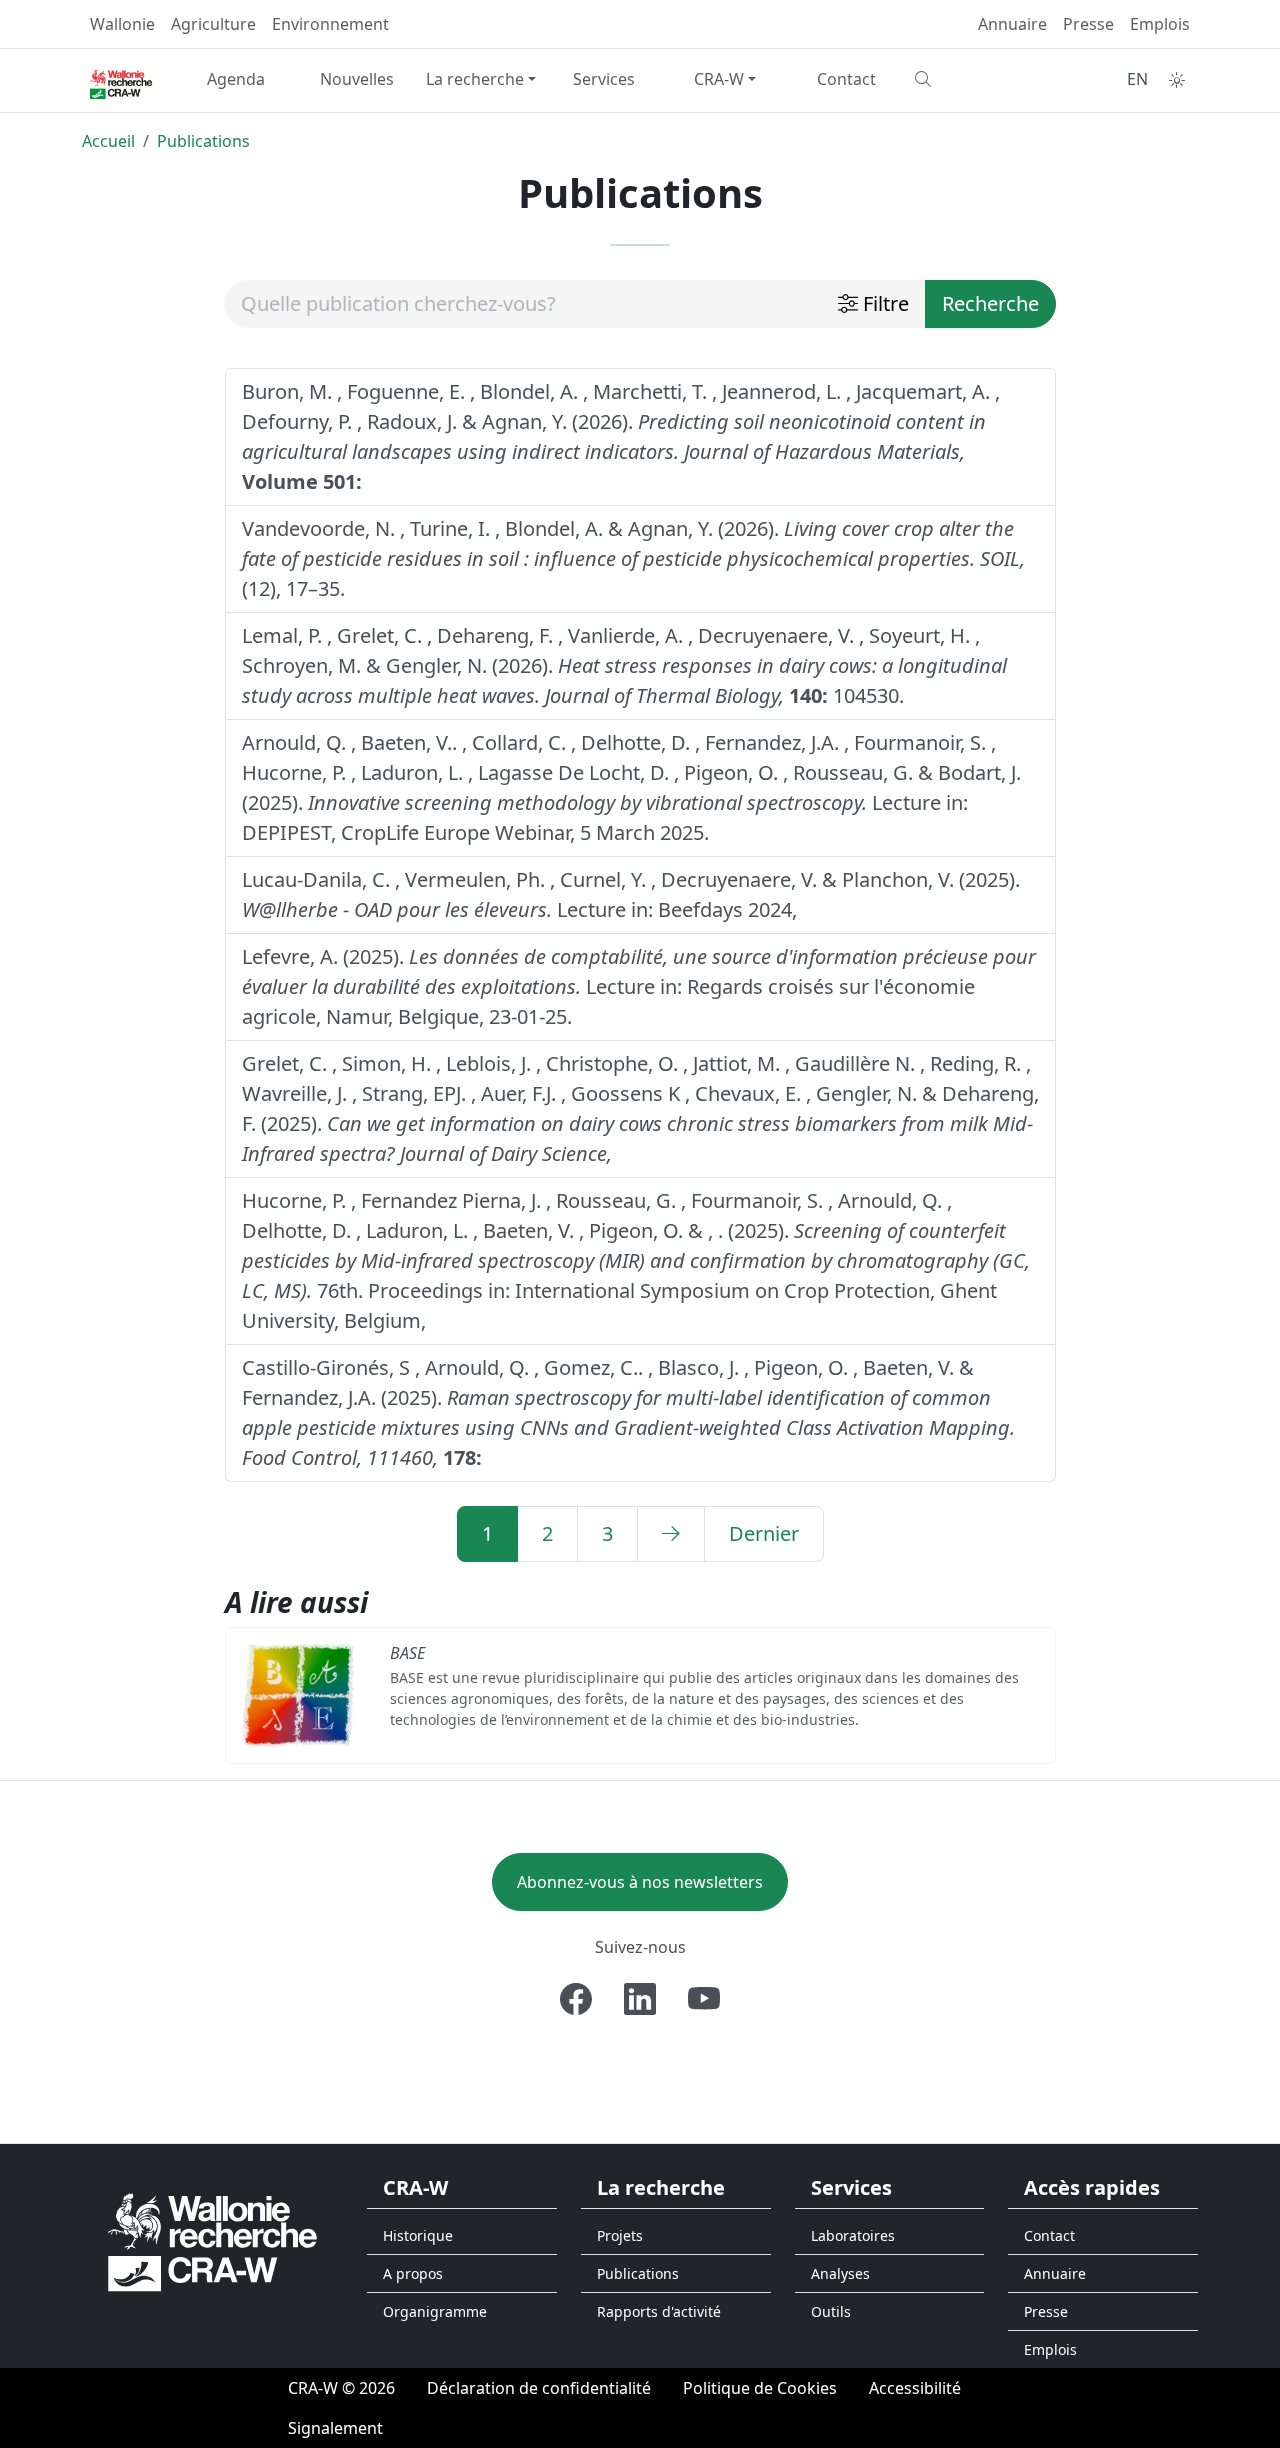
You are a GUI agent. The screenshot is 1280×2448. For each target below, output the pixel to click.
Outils (831, 2311)
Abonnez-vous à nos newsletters (640, 1882)
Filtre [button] (883, 303)
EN (1137, 79)
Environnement (330, 24)
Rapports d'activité (659, 2311)
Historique (418, 2235)
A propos (413, 2273)
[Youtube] (704, 1999)
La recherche (475, 79)
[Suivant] (671, 1534)
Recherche (990, 303)
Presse (1088, 24)
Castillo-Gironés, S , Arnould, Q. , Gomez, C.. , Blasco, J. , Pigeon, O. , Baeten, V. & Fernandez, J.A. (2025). (628, 1412)
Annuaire (1012, 24)
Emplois (1160, 24)
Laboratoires (853, 2235)
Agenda (236, 79)
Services (604, 79)
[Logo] (212, 2240)
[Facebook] (576, 1999)
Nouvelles (357, 79)
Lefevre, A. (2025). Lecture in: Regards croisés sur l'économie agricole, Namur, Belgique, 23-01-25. (639, 986)
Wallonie (122, 24)
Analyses (840, 2273)
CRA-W (719, 79)
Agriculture (213, 24)
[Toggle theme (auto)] (1177, 80)
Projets (620, 2235)
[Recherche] (967, 79)
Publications (203, 141)
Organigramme (435, 2311)
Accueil (108, 141)
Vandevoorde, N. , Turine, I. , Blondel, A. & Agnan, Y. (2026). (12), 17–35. (633, 558)
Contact (846, 79)
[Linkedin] (640, 1999)
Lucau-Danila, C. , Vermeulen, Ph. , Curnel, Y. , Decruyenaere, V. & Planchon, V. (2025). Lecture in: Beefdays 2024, (631, 894)
